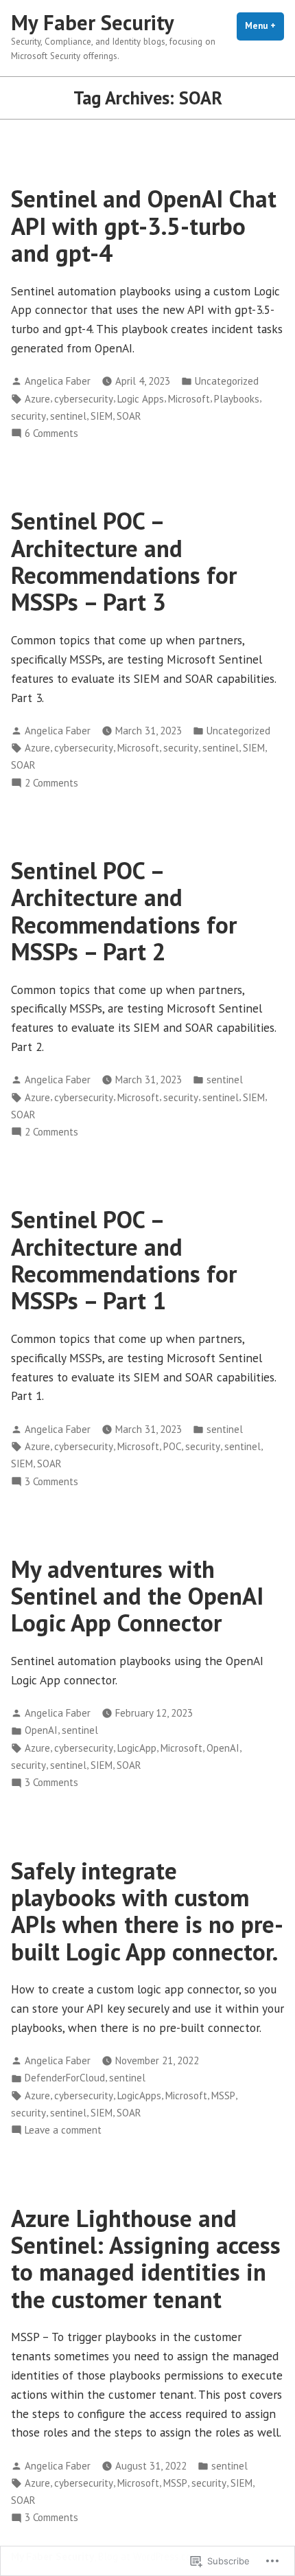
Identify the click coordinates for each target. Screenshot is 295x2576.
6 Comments (51, 434)
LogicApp (137, 1748)
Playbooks (237, 399)
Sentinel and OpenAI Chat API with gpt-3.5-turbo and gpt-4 (144, 226)
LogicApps (139, 2095)
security (28, 416)
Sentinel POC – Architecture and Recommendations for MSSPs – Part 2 (124, 911)
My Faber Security (93, 22)
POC (172, 1446)
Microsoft (189, 399)
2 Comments (51, 783)
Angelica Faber (58, 381)
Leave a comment (63, 2131)
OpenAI (41, 1730)
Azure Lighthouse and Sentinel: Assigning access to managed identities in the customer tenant (146, 2259)
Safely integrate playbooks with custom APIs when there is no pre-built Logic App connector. (147, 1911)
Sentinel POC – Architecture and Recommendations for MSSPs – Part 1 (124, 1260)
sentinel (68, 416)
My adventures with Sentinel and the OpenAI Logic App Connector (137, 1596)
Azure (37, 399)
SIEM (102, 416)
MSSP (223, 2095)
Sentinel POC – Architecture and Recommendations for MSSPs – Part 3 (124, 561)
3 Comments (51, 1482)
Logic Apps (141, 399)
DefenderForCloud (65, 2078)
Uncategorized (227, 381)
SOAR (129, 416)
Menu (264, 26)
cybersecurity (84, 399)
